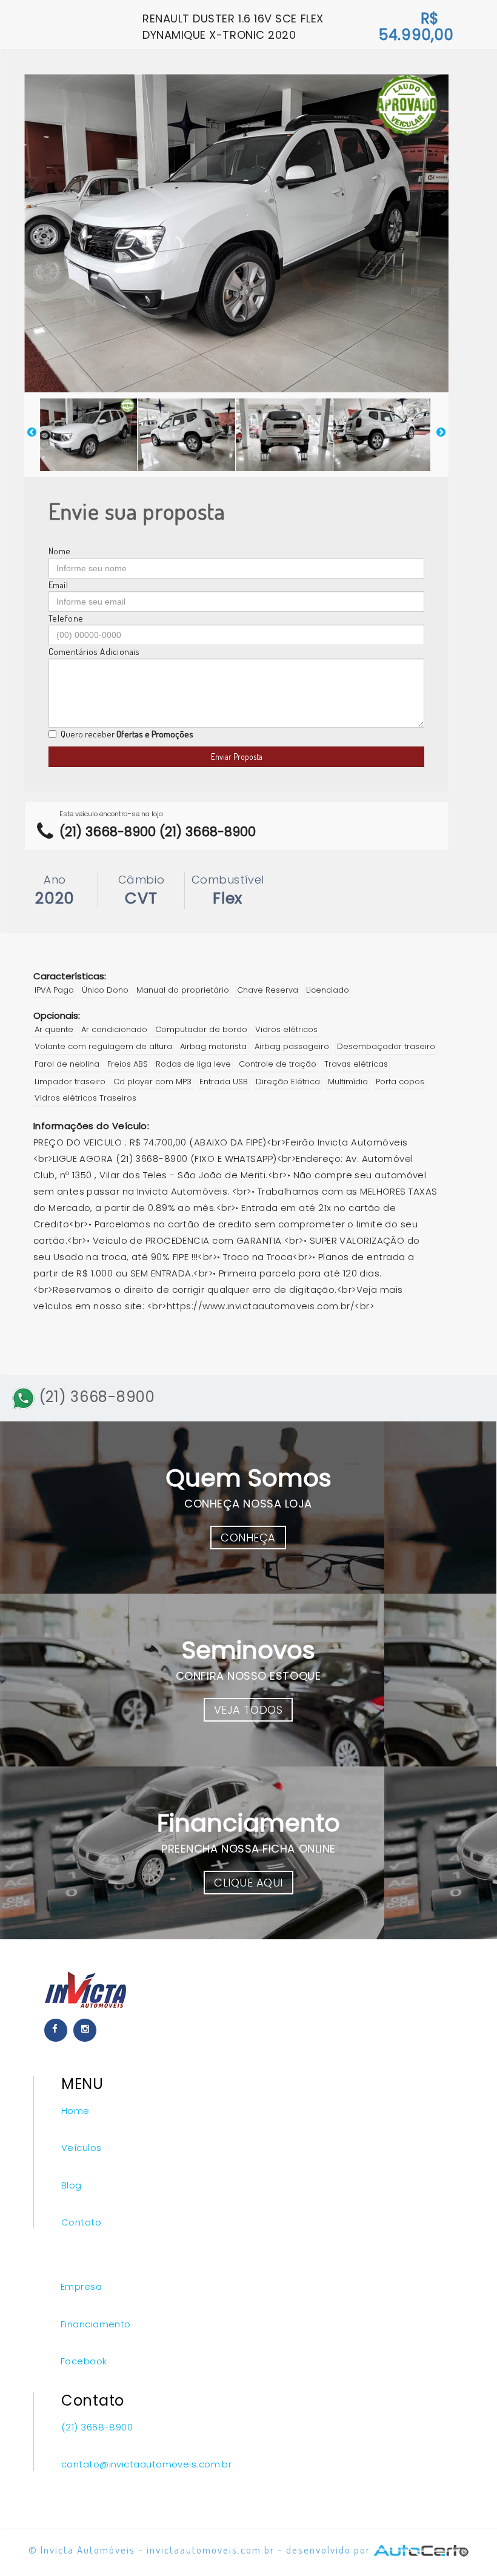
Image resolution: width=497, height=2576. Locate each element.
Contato (81, 2222)
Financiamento (96, 2324)
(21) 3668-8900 (95, 1397)
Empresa (81, 2286)
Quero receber (127, 734)
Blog (72, 2185)
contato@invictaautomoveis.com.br (146, 2464)
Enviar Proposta (237, 756)
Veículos (82, 2148)
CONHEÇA (248, 1538)
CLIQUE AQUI (248, 1883)
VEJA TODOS (248, 1710)
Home (75, 2111)
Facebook (84, 2361)
